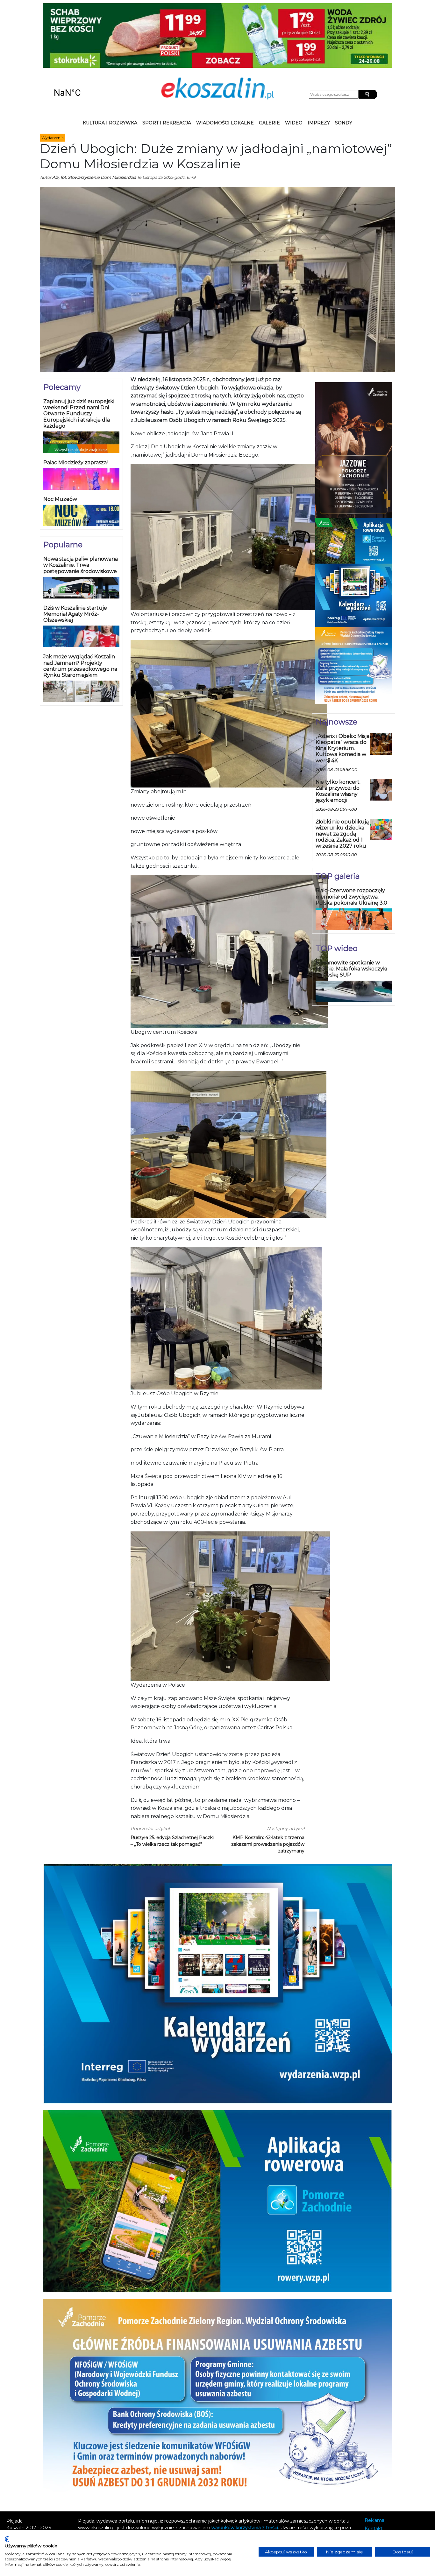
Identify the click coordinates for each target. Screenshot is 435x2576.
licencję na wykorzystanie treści (132, 2483)
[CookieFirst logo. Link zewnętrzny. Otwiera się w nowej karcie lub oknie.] (7, 2539)
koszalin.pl (377, 2488)
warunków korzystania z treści (245, 2469)
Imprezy (319, 65)
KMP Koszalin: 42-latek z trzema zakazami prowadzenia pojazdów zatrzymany (268, 1786)
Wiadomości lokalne (225, 65)
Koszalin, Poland (86, 35)
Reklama (374, 2462)
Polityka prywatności (387, 2479)
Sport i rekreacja (167, 65)
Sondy (344, 65)
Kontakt (374, 2471)
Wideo (294, 65)
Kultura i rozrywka (110, 65)
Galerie (269, 65)
